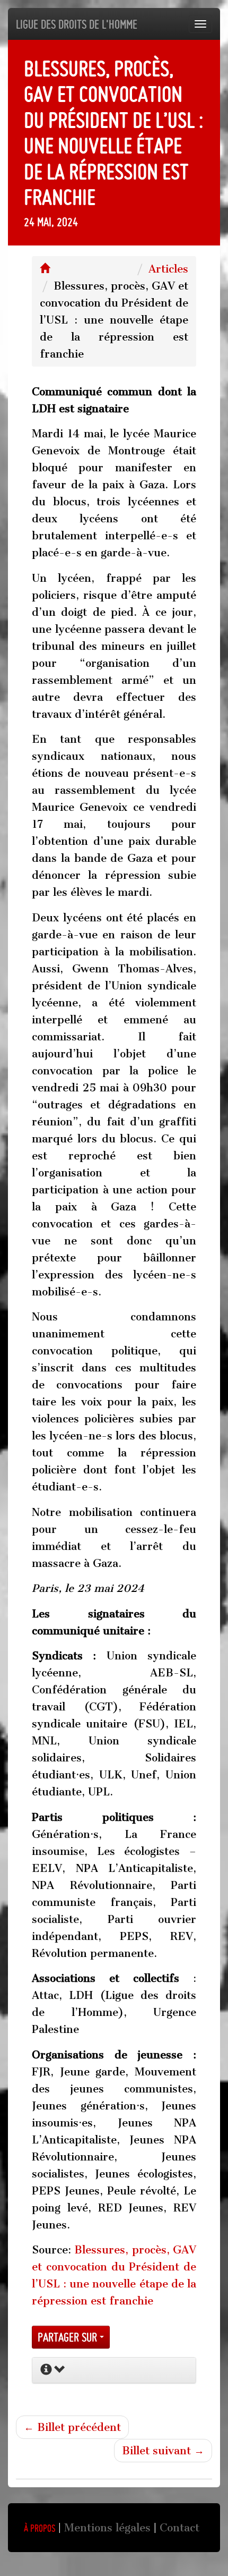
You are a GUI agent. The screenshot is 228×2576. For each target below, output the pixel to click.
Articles (168, 269)
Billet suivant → (163, 2451)
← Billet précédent (72, 2427)
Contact (179, 2528)
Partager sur (69, 2337)
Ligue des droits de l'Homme (77, 24)
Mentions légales (107, 2528)
